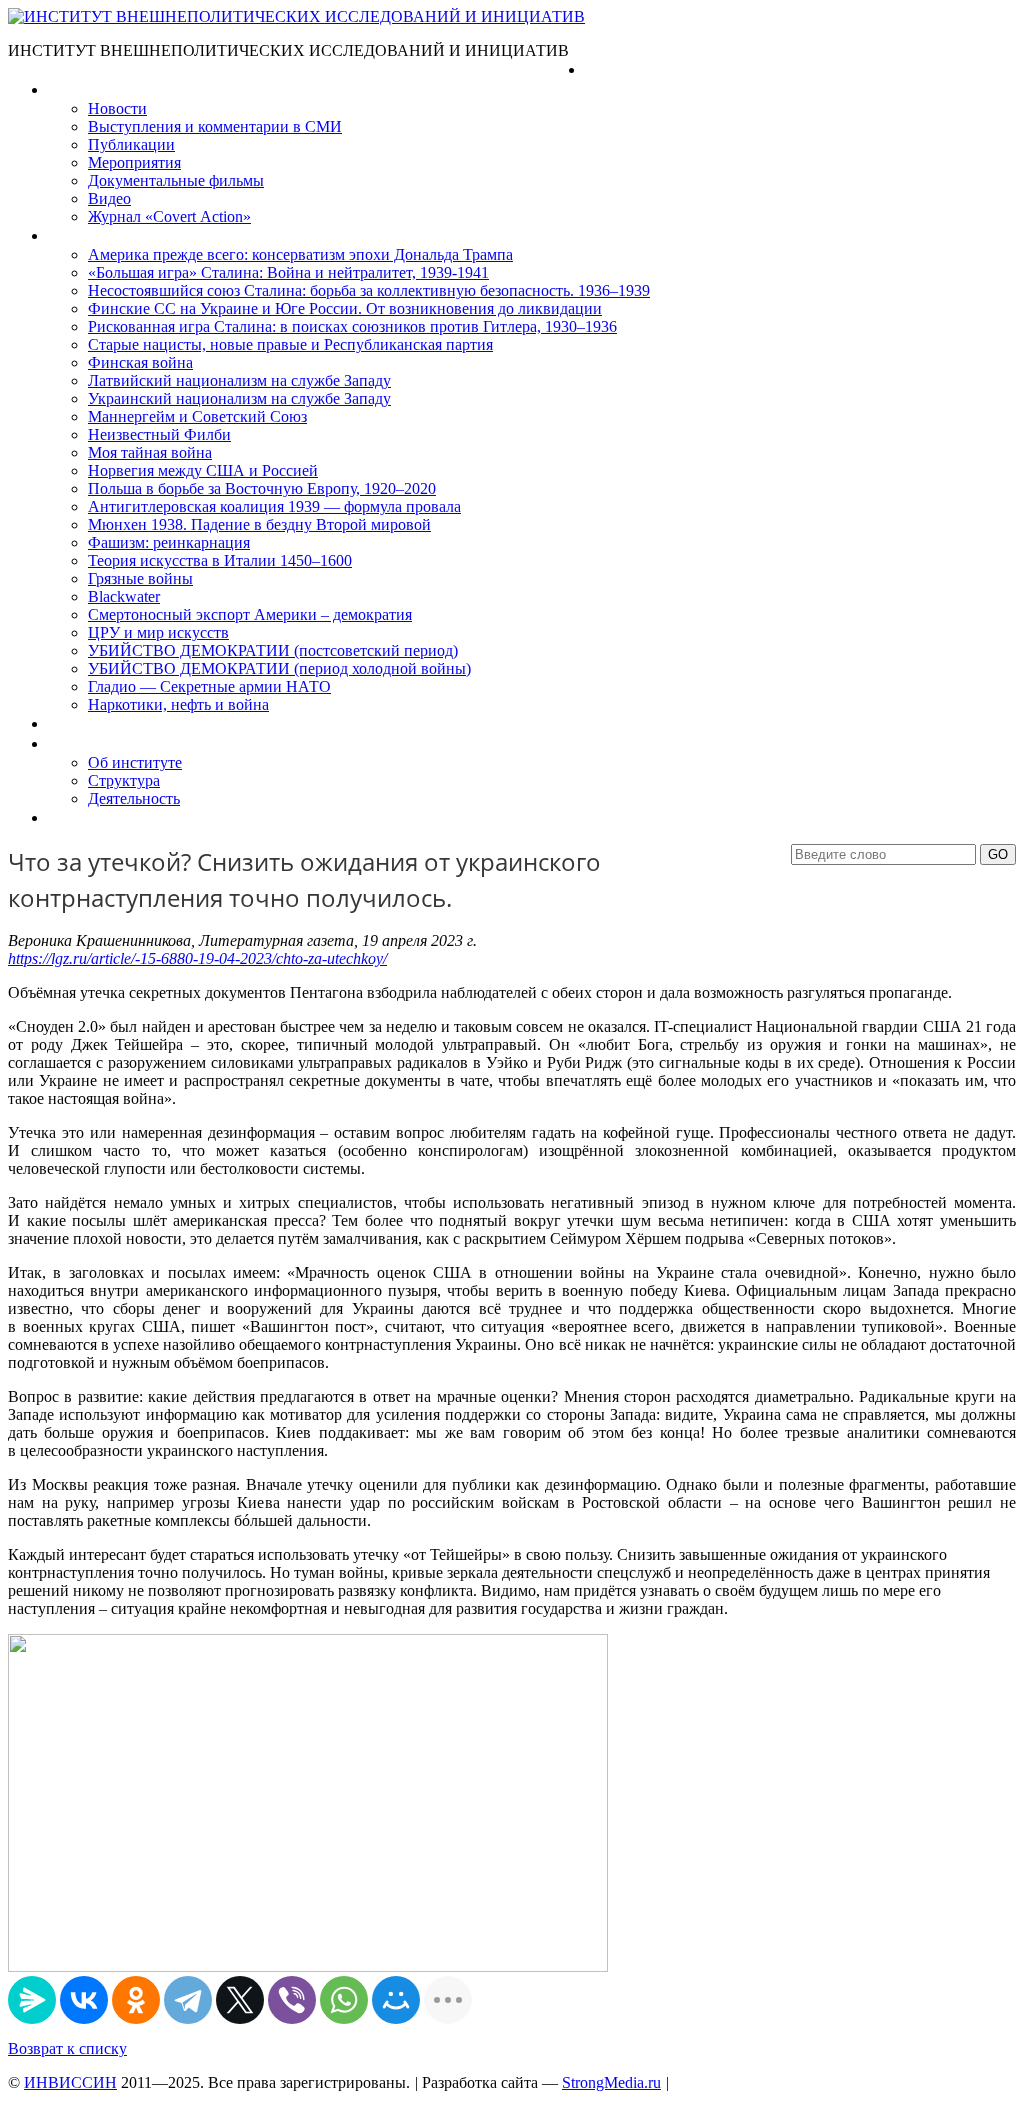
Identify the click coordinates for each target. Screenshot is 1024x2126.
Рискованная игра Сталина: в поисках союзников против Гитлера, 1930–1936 (352, 326)
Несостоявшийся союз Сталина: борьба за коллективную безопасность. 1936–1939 (369, 290)
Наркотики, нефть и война (178, 704)
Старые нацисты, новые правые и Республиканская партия (290, 344)
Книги (69, 235)
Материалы (88, 89)
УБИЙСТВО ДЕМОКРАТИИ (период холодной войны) (279, 668)
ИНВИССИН (70, 2082)
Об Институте (95, 743)
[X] (240, 2000)
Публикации (131, 144)
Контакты (81, 817)
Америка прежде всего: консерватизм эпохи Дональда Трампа (300, 254)
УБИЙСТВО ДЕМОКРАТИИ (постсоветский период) (273, 650)
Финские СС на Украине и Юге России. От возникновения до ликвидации (345, 308)
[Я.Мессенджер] (32, 2000)
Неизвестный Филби (159, 434)
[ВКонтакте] (84, 2000)
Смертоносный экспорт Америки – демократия (250, 614)
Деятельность (134, 798)
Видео (109, 198)
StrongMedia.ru (611, 2082)
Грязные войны (140, 578)
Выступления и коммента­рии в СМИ (215, 126)
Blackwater (124, 596)
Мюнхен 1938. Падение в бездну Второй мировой (259, 524)
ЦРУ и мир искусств (158, 632)
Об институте (135, 762)
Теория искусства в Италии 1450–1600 (220, 560)
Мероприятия (134, 162)
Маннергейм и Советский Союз (197, 416)
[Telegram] (188, 2000)
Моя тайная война (150, 452)
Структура (124, 780)
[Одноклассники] (136, 2000)
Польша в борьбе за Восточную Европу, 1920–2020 (262, 488)
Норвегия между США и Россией (203, 470)
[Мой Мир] (396, 2000)
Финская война (140, 362)
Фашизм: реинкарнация (169, 542)
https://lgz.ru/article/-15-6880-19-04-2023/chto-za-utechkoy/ (197, 958)
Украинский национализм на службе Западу (239, 398)
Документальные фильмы (176, 180)
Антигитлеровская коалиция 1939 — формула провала (274, 506)
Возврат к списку (67, 2048)
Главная (613, 69)
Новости (117, 108)
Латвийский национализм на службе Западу (239, 380)
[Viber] (292, 2000)
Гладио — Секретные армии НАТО (209, 686)
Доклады (78, 723)
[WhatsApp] (344, 2000)
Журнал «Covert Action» (169, 216)
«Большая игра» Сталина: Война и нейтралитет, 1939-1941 (288, 272)
